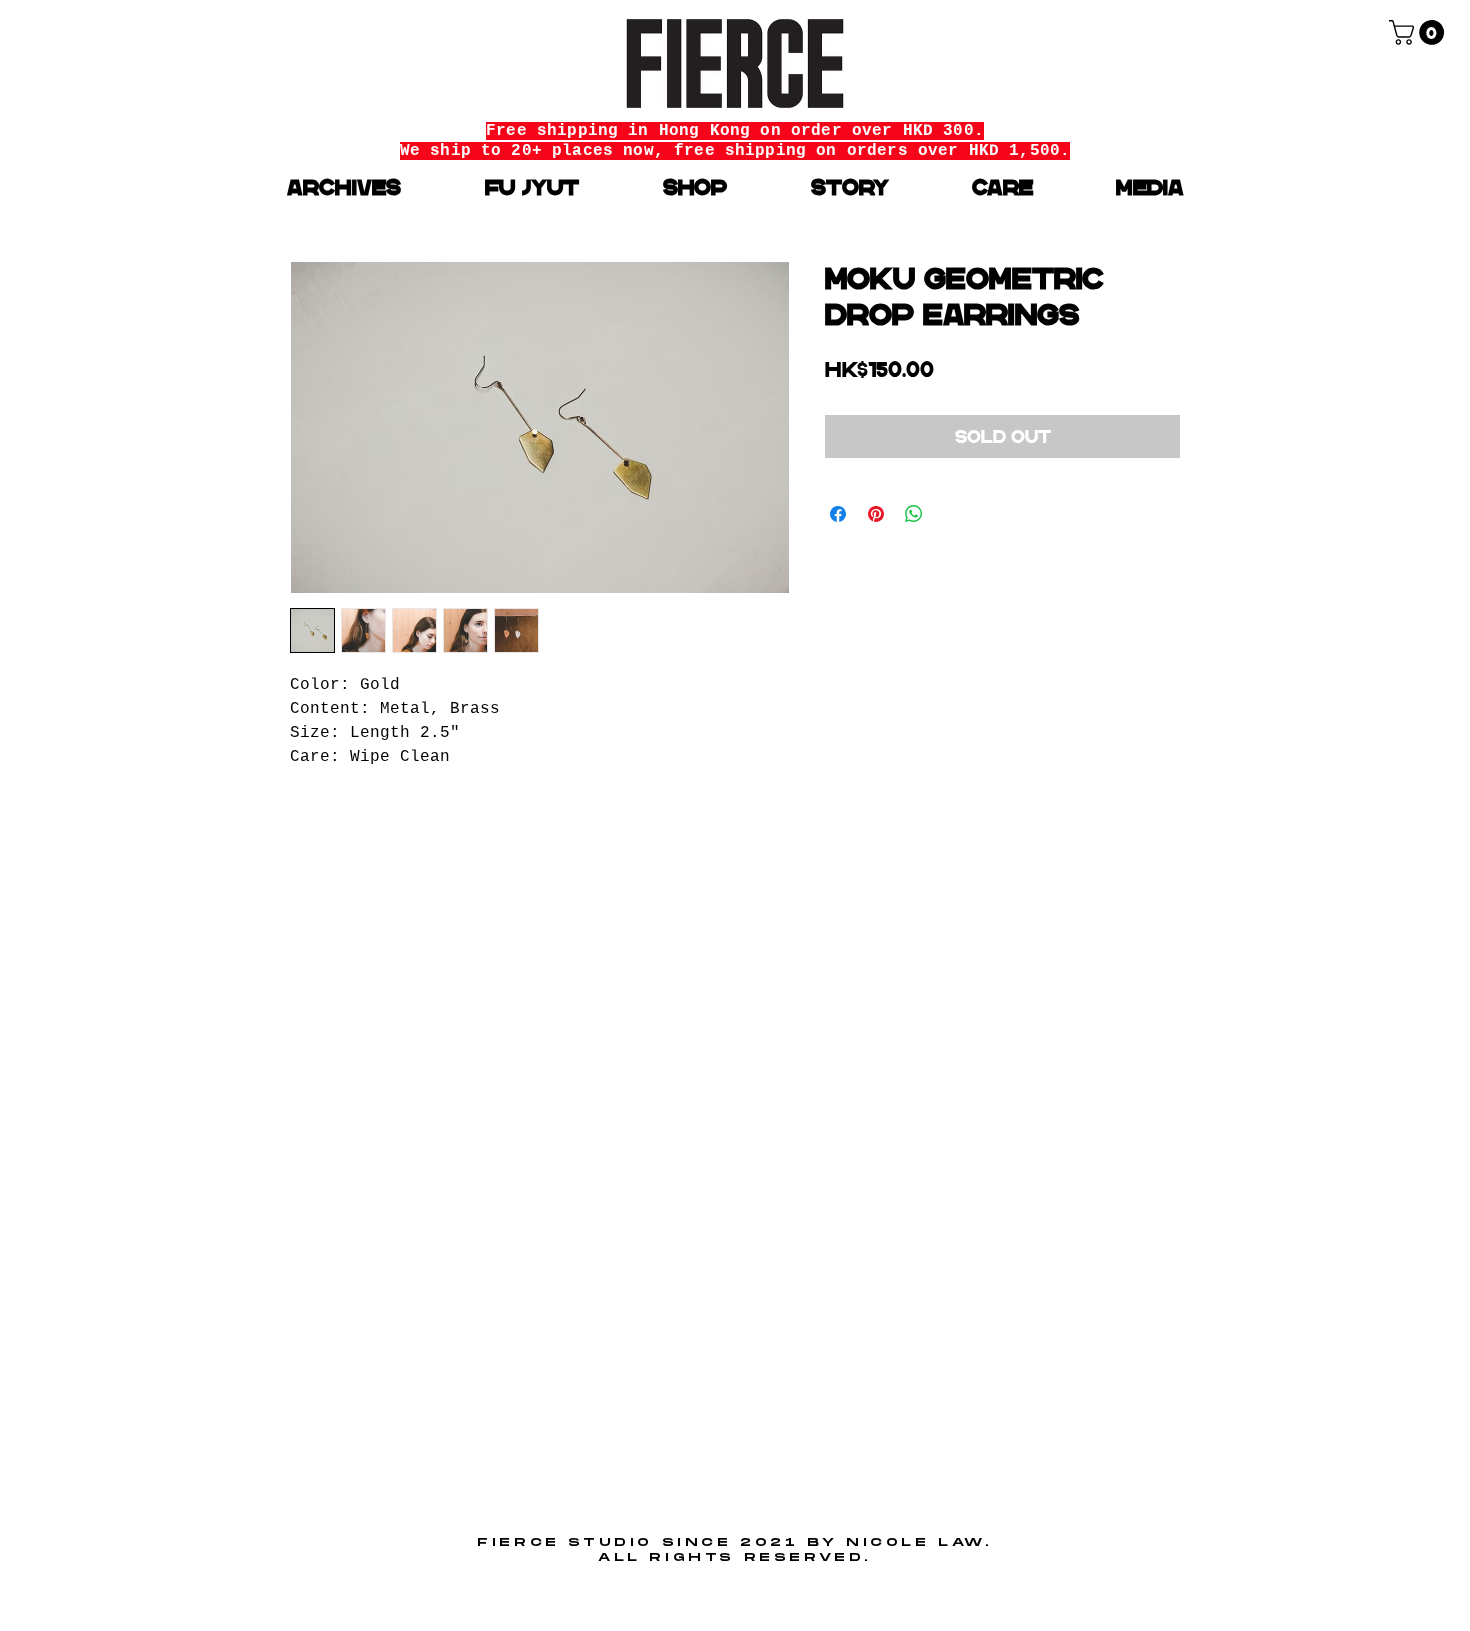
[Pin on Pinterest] (876, 514)
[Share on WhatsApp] (914, 514)
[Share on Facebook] (838, 514)
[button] (1419, 32)
